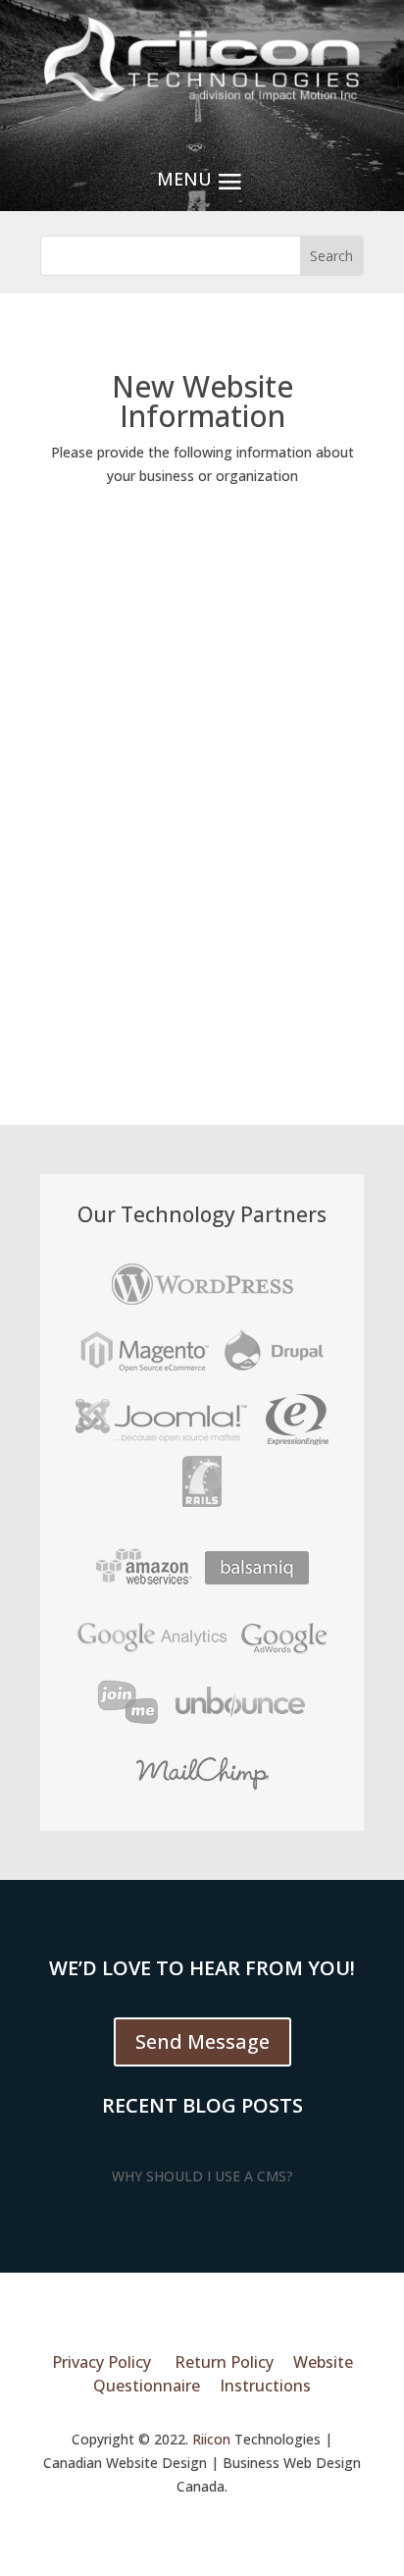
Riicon (211, 2439)
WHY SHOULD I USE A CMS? (202, 2176)
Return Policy (224, 2362)
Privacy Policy (101, 2362)
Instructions (265, 2386)
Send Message (202, 2041)
